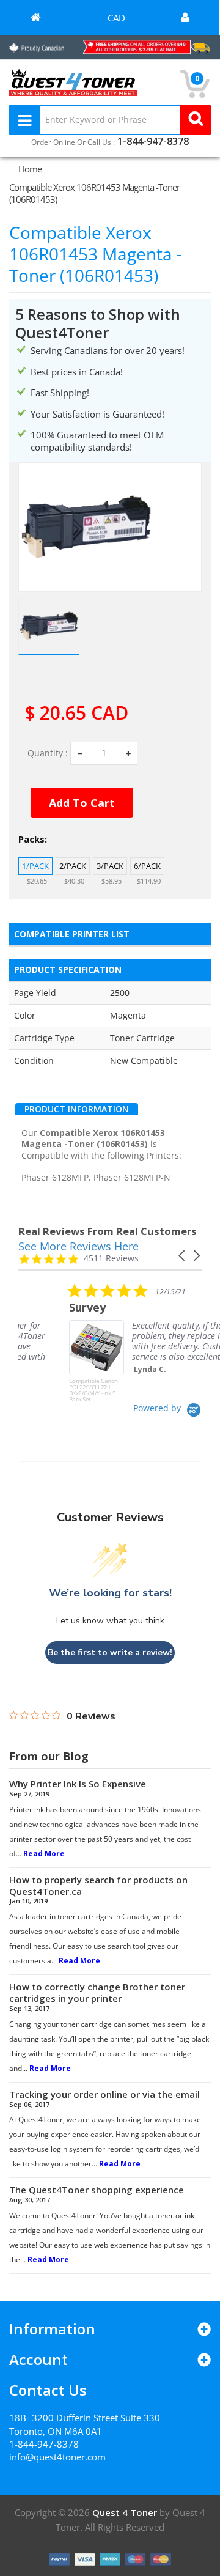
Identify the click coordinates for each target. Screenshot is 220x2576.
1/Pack (35, 866)
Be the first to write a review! (110, 1652)
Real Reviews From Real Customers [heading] (108, 1231)
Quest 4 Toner (126, 2512)
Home (30, 169)
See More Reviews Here (79, 1246)
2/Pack (73, 866)
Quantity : (48, 753)
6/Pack (147, 866)
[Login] (185, 18)
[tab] (77, 1109)
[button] (183, 1256)
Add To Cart (82, 803)
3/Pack (110, 866)
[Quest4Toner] (35, 18)
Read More (44, 1854)
